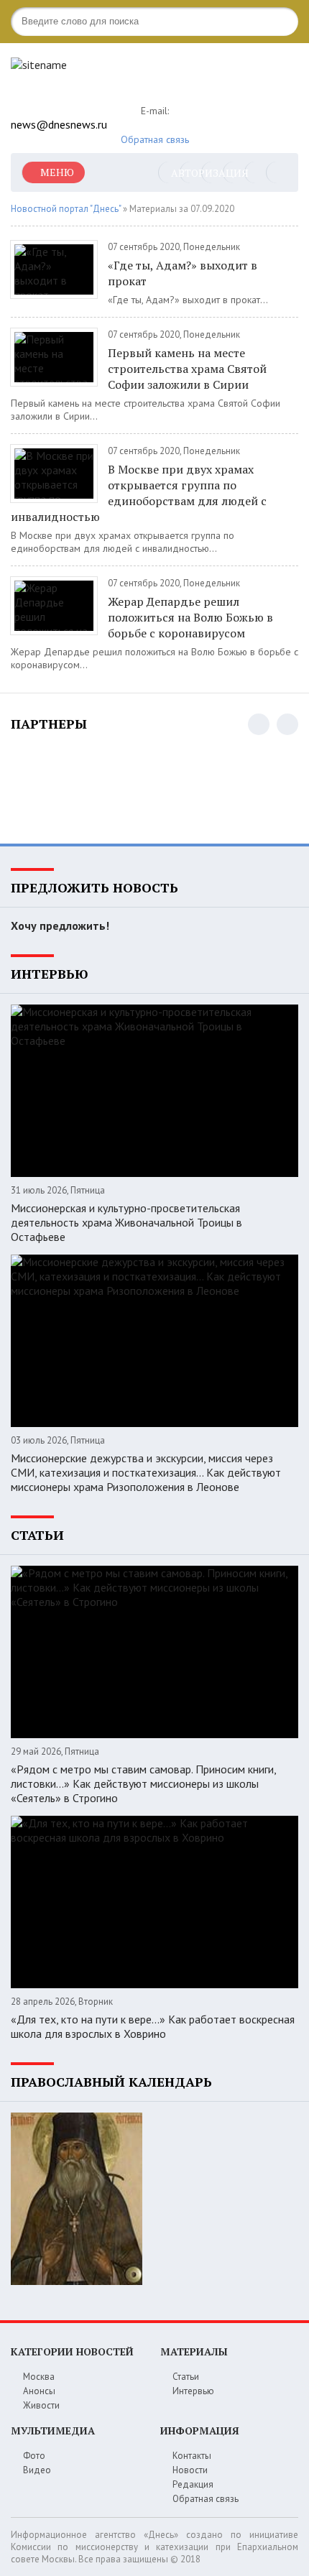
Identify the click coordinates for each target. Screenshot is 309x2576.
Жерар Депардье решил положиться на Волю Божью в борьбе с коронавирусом (190, 617)
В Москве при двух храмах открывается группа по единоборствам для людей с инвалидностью (139, 493)
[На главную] (119, 77)
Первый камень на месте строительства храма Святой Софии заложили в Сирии (187, 369)
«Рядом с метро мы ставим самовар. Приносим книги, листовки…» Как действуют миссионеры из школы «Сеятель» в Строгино (143, 1783)
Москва (39, 2377)
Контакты (192, 2456)
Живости (41, 2405)
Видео (37, 2470)
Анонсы (39, 2391)
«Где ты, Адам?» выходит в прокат (183, 273)
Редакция (193, 2484)
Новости (190, 2470)
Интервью (193, 2391)
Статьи (186, 2377)
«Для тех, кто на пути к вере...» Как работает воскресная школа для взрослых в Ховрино (153, 2026)
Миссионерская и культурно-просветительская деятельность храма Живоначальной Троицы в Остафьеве (126, 1222)
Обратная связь (155, 139)
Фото (34, 2456)
